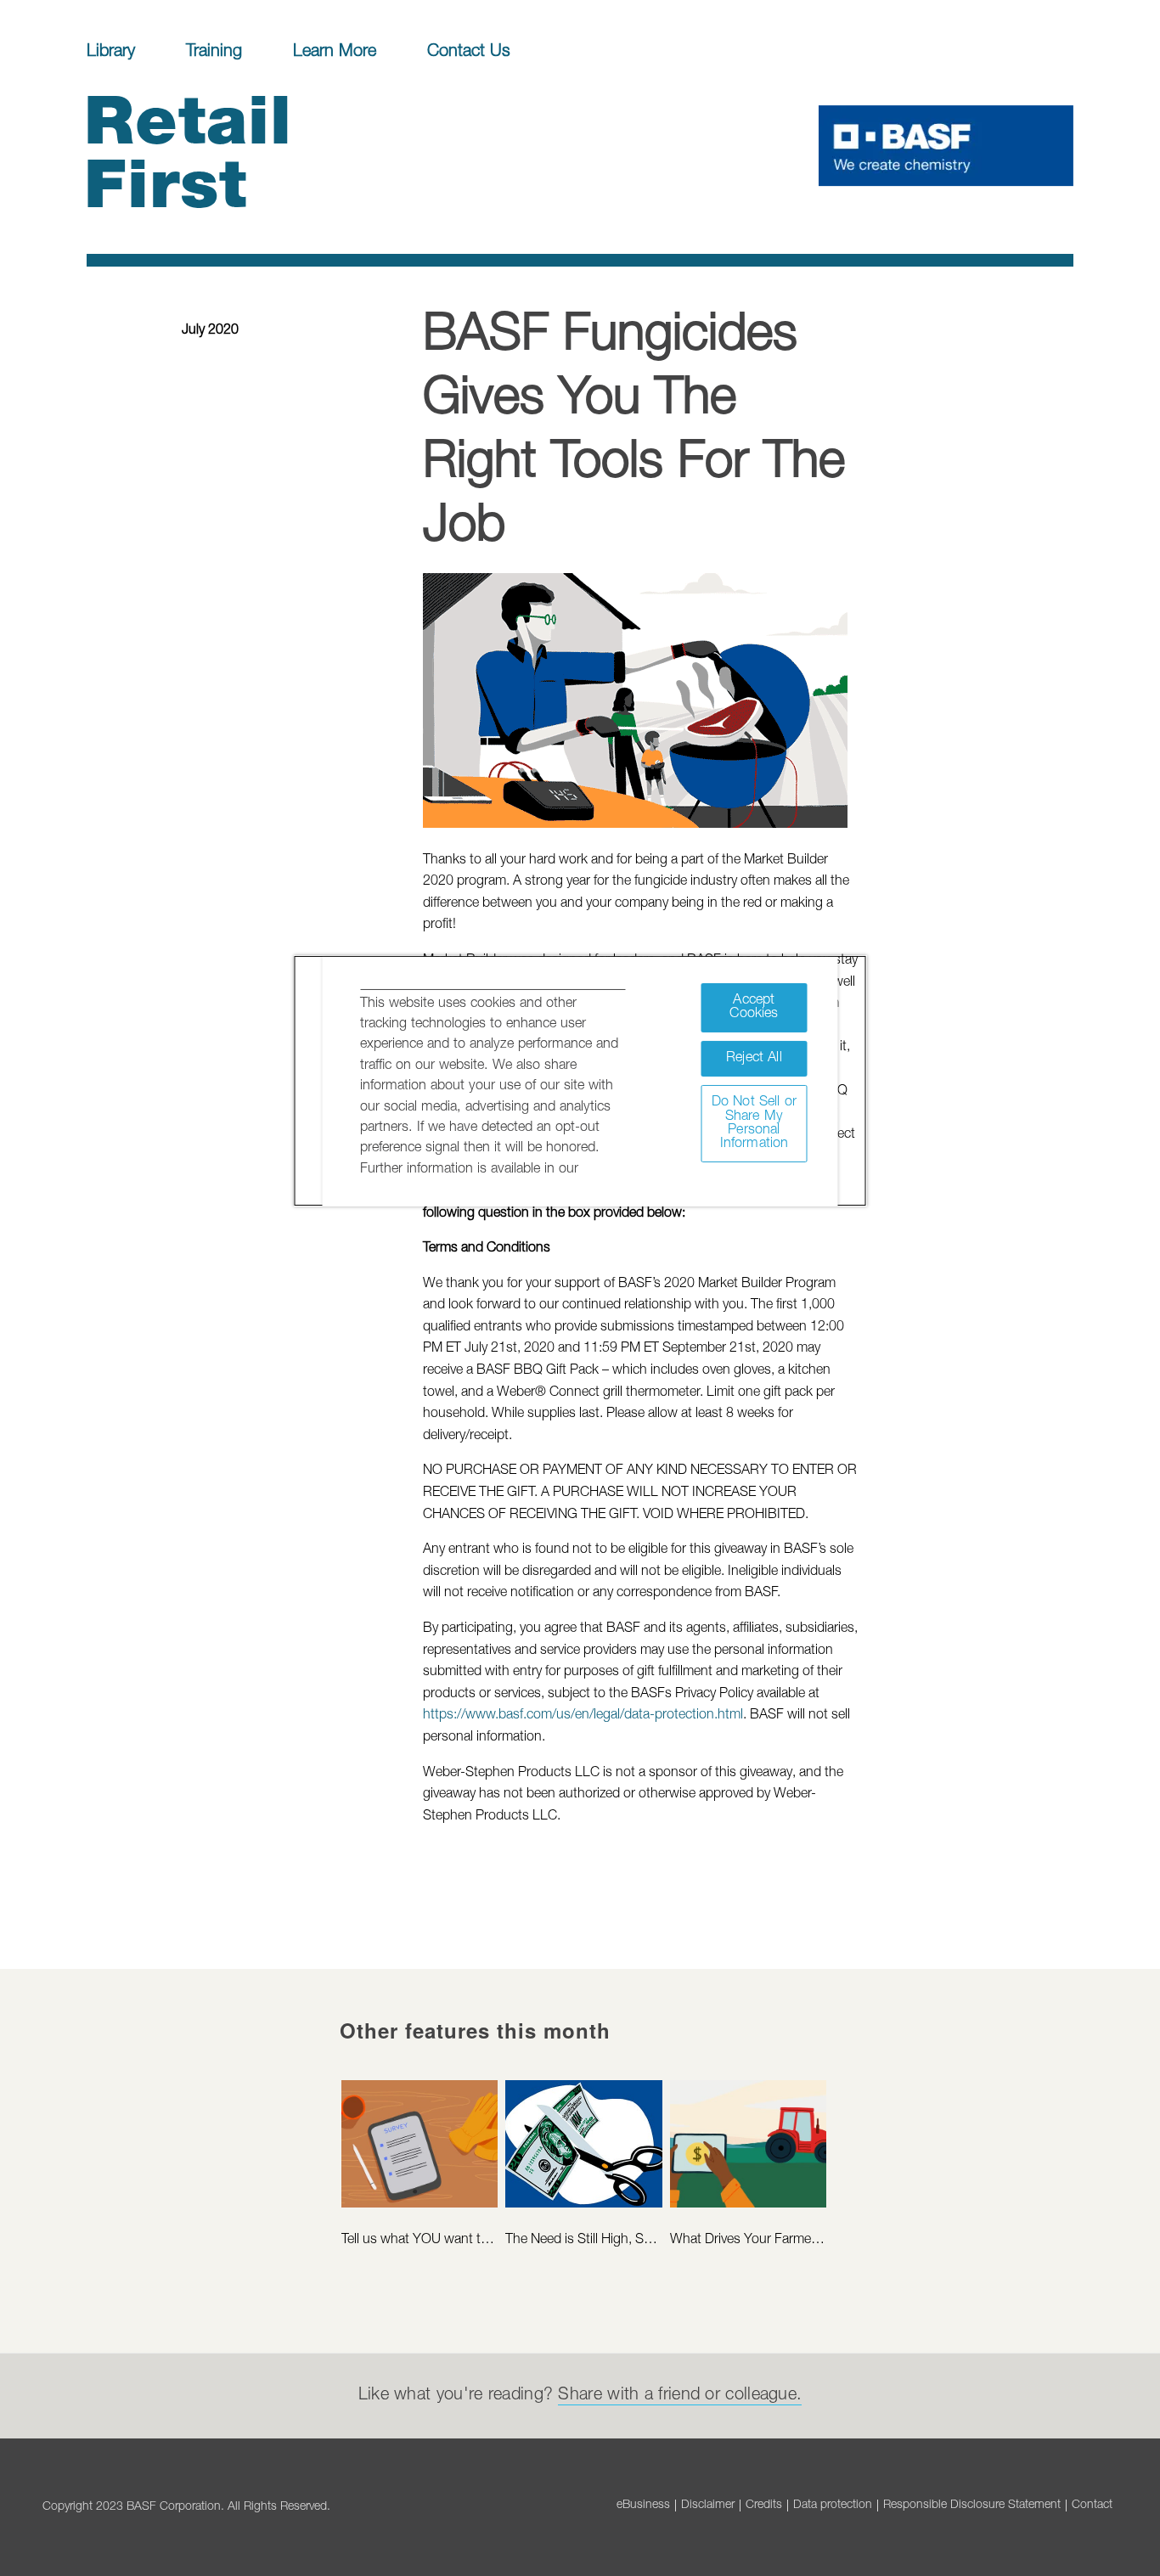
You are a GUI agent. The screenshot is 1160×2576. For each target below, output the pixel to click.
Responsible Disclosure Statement (972, 2506)
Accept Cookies (754, 1007)
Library (111, 53)
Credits (764, 2506)
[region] (580, 1081)
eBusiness (643, 2506)
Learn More (335, 53)
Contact (1092, 2506)
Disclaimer (708, 2506)
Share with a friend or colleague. (680, 2396)
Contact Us (469, 53)
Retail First (169, 161)
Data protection (833, 2506)
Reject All (754, 1058)
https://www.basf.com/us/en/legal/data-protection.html (583, 1716)
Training (214, 53)
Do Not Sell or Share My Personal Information (754, 1123)
